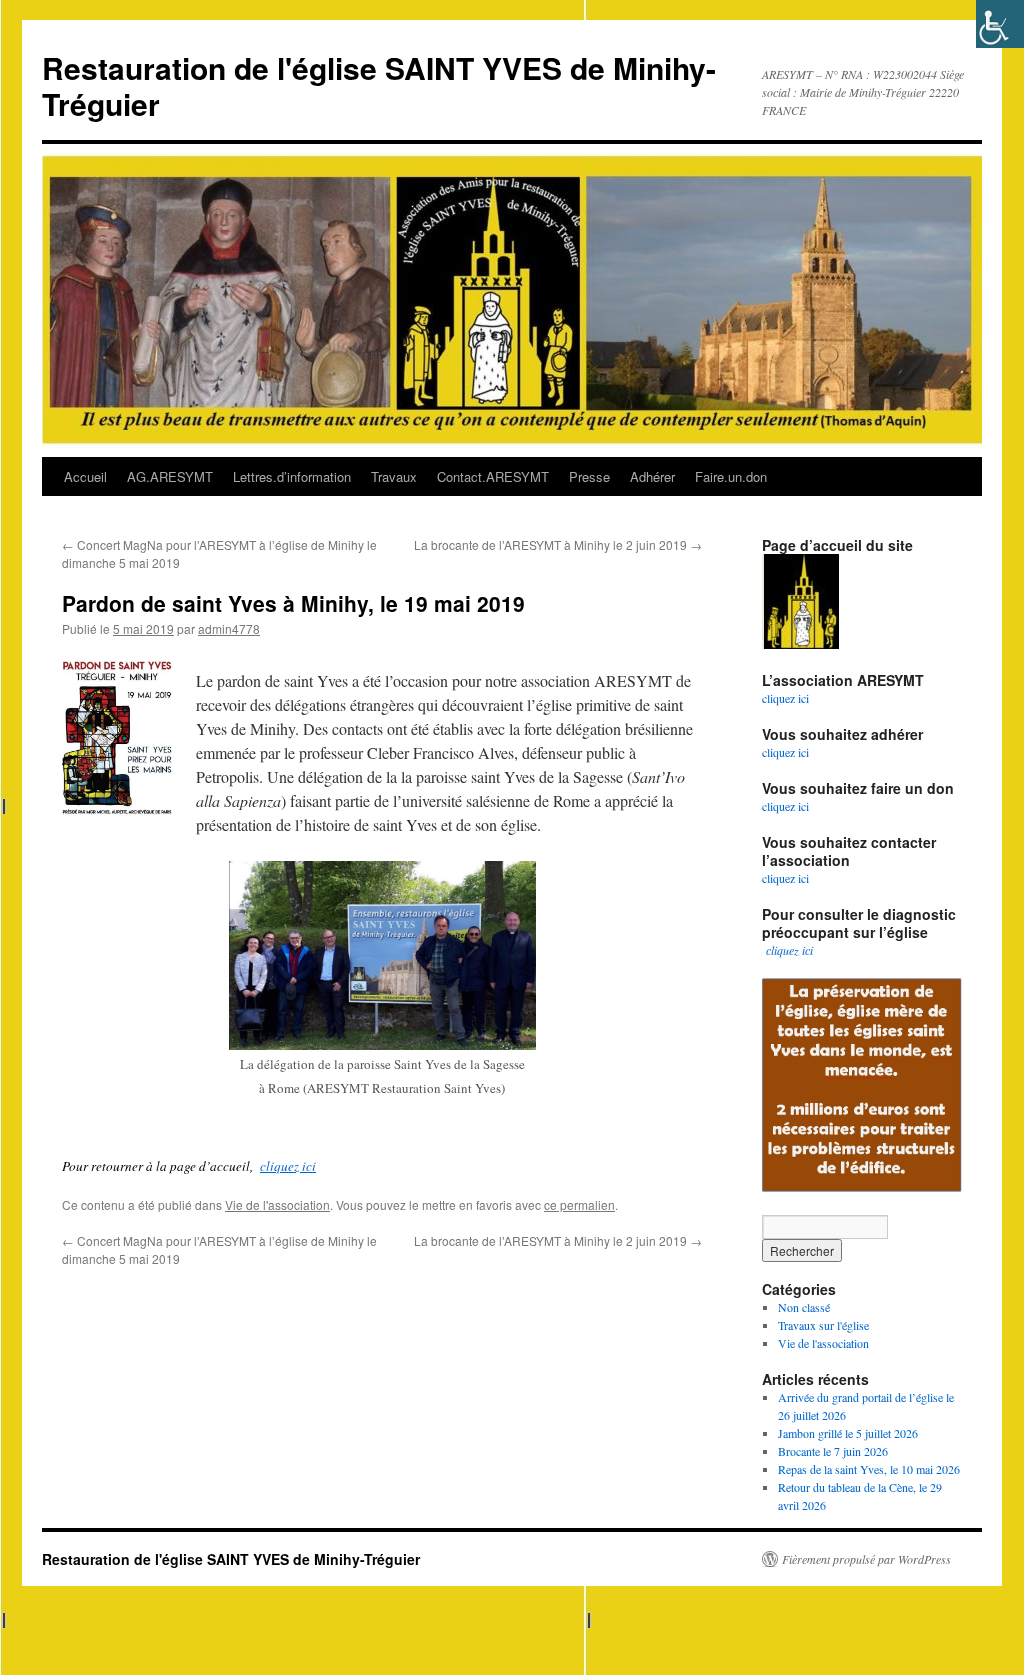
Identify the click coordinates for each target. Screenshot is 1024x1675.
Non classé (804, 1307)
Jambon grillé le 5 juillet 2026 (848, 1433)
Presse (589, 476)
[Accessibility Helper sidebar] (1000, 24)
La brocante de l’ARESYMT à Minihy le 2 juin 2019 (558, 544)
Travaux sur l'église (823, 1325)
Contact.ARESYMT (493, 476)
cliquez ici (288, 1166)
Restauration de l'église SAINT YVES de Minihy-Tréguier (379, 85)
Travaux (394, 476)
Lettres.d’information (292, 476)
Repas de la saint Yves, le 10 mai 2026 (869, 1469)
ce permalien (579, 1204)
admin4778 (229, 628)
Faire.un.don (731, 476)
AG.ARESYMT (170, 476)
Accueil (85, 476)
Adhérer (652, 476)
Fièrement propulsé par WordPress (866, 1559)
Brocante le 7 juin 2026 (833, 1451)
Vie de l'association (277, 1204)
